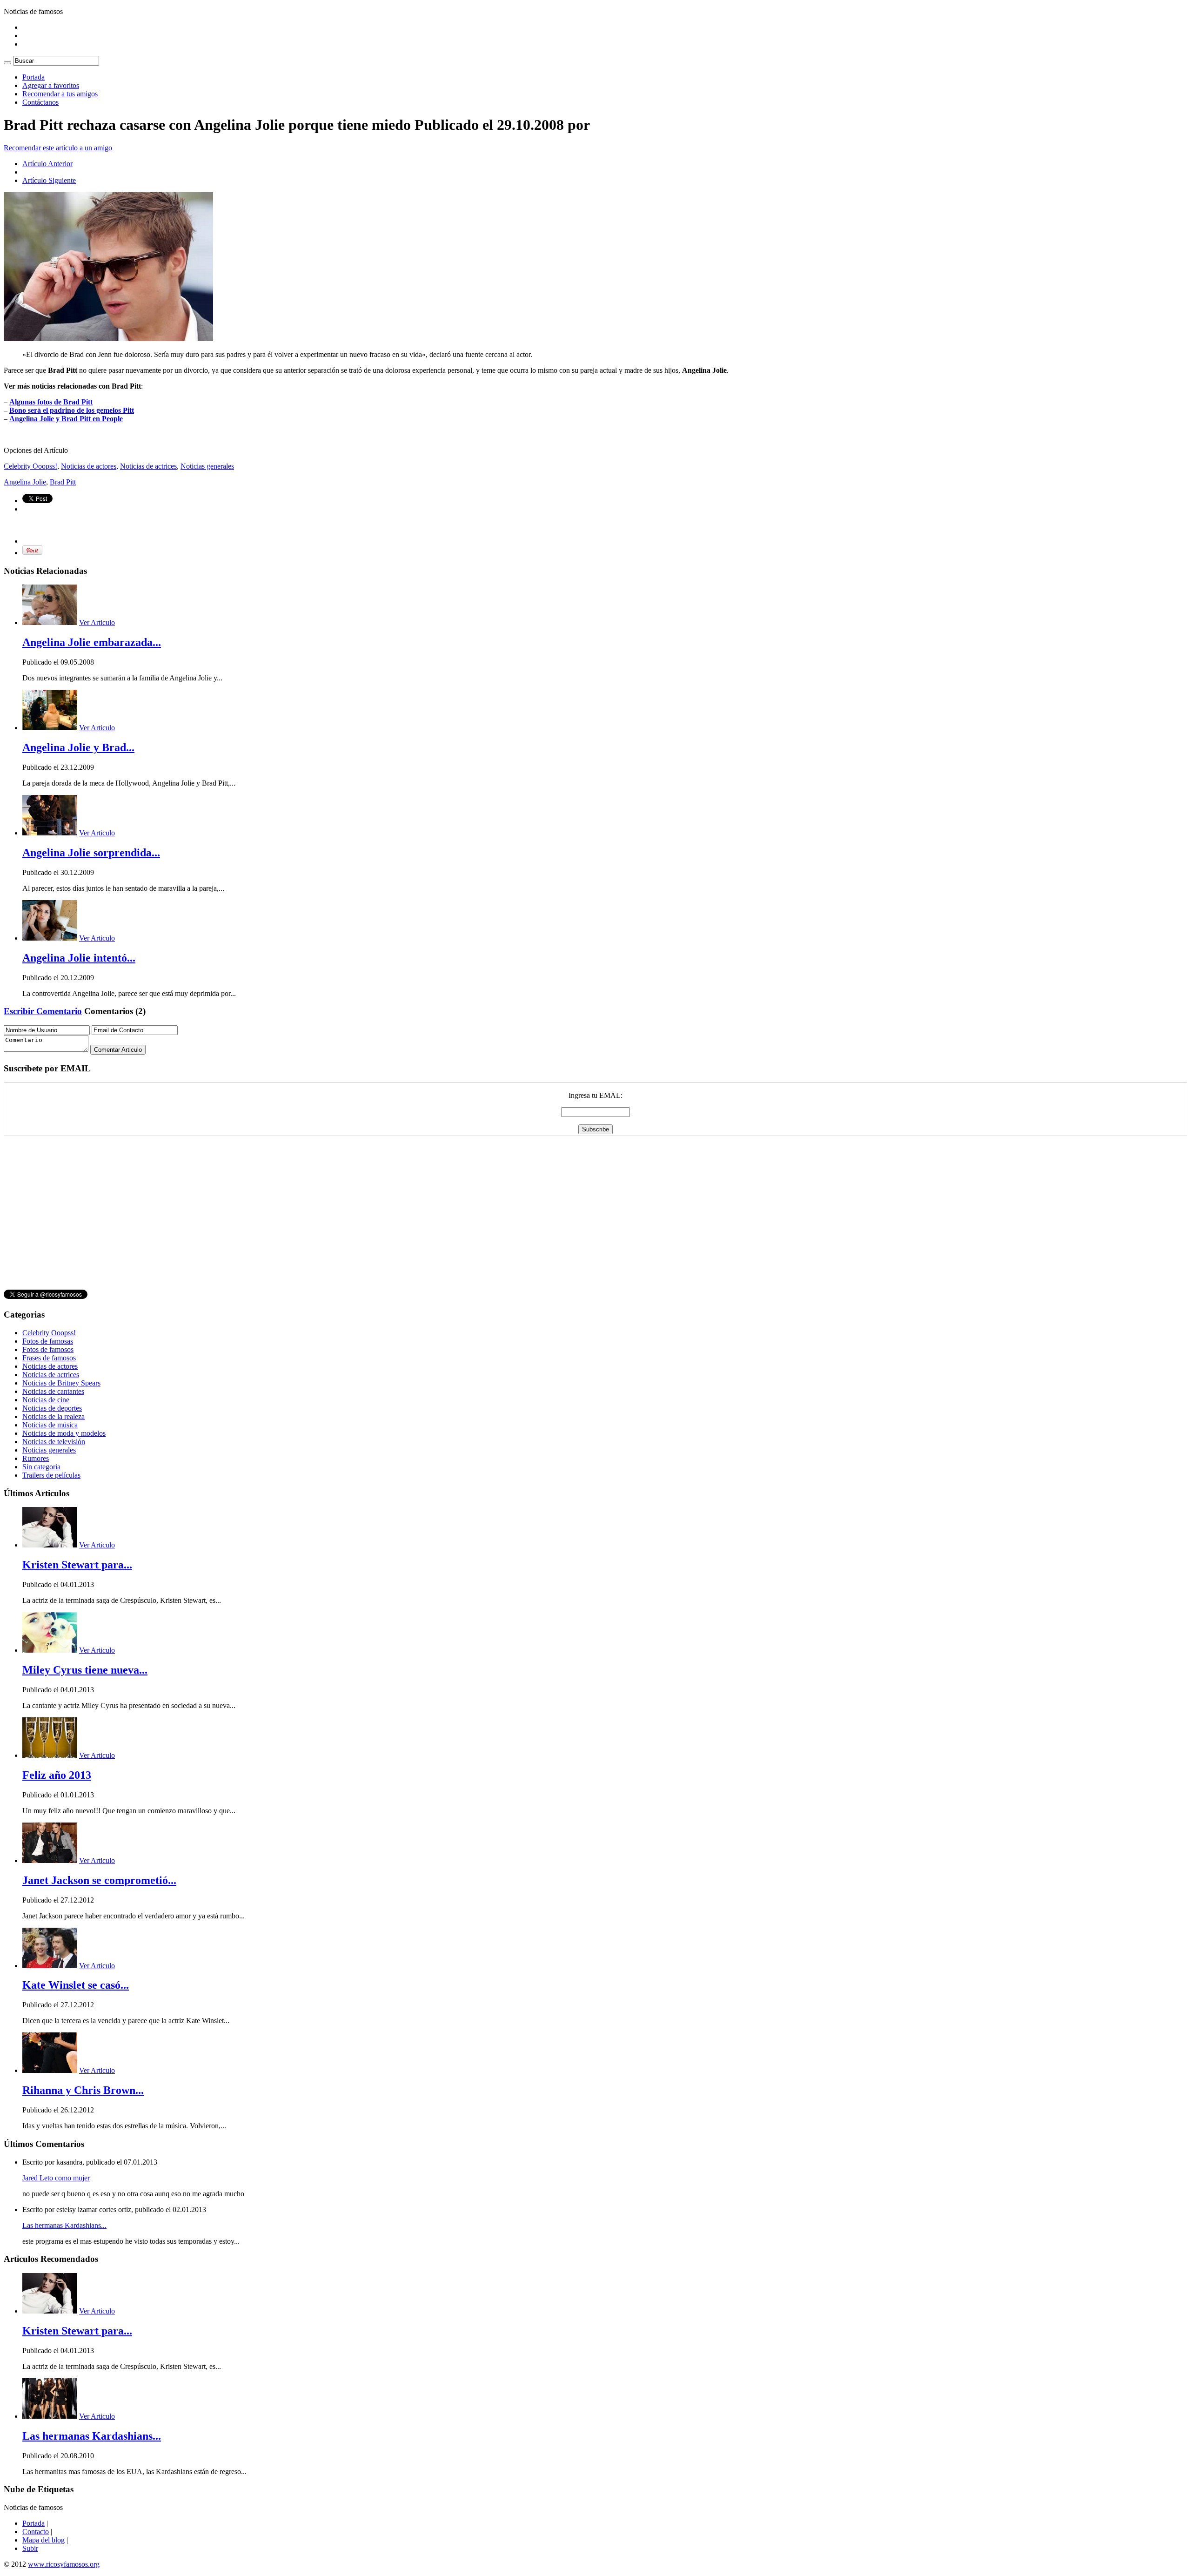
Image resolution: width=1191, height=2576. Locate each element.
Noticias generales (207, 466)
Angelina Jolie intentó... (79, 958)
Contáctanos (40, 102)
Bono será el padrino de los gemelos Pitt (72, 410)
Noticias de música (50, 1425)
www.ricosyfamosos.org (64, 2564)
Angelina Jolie (25, 482)
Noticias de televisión (54, 1442)
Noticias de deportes (52, 1408)
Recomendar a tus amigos (60, 94)
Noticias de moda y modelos (64, 1433)
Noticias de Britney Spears (61, 1383)
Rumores (36, 1458)
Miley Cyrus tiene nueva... (85, 1670)
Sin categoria (41, 1467)
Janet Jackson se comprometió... (99, 1880)
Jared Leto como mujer (56, 2178)
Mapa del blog (43, 2540)
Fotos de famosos (48, 1349)
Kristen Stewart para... (77, 1565)
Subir (30, 2548)
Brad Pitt (63, 482)
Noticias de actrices (148, 466)
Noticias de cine (46, 1400)
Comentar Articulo (118, 1050)
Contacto (36, 2532)
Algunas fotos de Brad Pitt (51, 402)
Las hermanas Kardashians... (64, 2225)
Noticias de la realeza (54, 1416)
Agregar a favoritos (51, 85)
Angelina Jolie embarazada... (92, 642)
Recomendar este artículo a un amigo (58, 148)
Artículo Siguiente (49, 180)
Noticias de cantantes (53, 1391)
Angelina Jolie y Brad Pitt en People (66, 419)
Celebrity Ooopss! (30, 466)
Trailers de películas (51, 1475)
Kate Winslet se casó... (76, 1985)
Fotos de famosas (48, 1341)
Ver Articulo (97, 622)
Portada (33, 77)
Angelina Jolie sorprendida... (91, 853)
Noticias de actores (89, 466)
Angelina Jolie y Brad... (78, 747)
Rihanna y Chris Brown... (83, 2090)
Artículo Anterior (47, 164)
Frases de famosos (49, 1358)
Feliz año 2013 (57, 1775)
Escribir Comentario (43, 1011)
